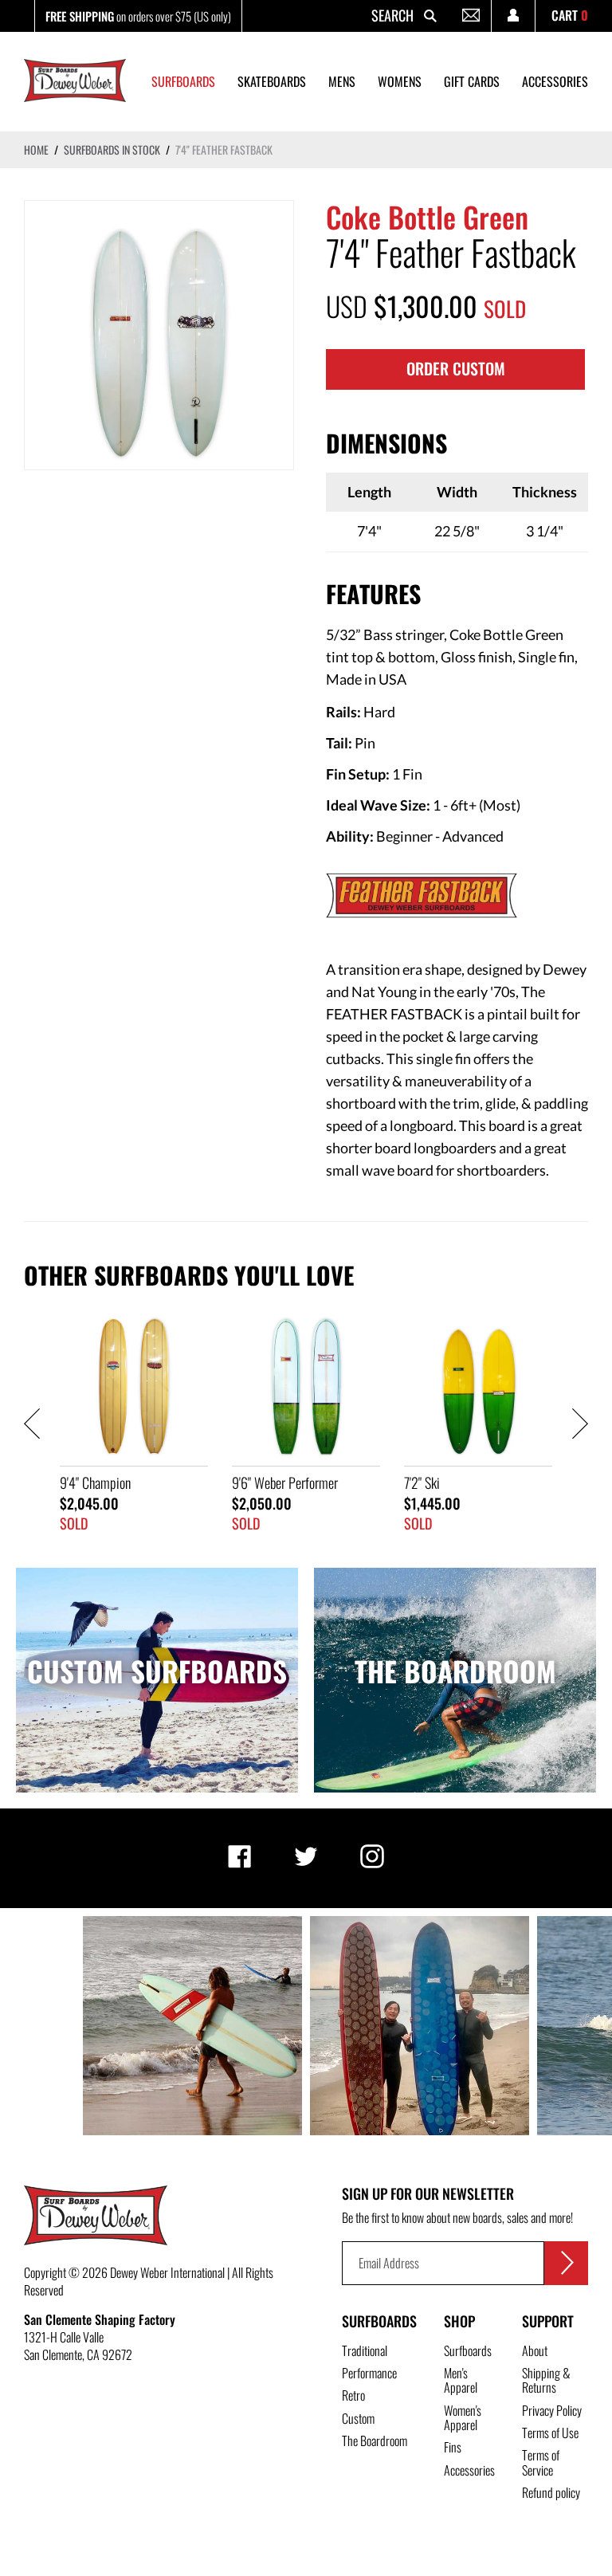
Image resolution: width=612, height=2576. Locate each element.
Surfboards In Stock (112, 149)
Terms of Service (541, 2462)
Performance (369, 2373)
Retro (353, 2395)
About (535, 2350)
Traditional (365, 2350)
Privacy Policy (552, 2410)
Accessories (469, 2470)
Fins (453, 2447)
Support (548, 2321)
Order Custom (456, 368)
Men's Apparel (461, 2380)
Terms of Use (550, 2433)
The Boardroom (375, 2441)
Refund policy (551, 2492)
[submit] (566, 2263)
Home (36, 149)
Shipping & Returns (546, 2380)
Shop (459, 2321)
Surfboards (379, 2321)
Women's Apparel (463, 2417)
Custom (358, 2418)
